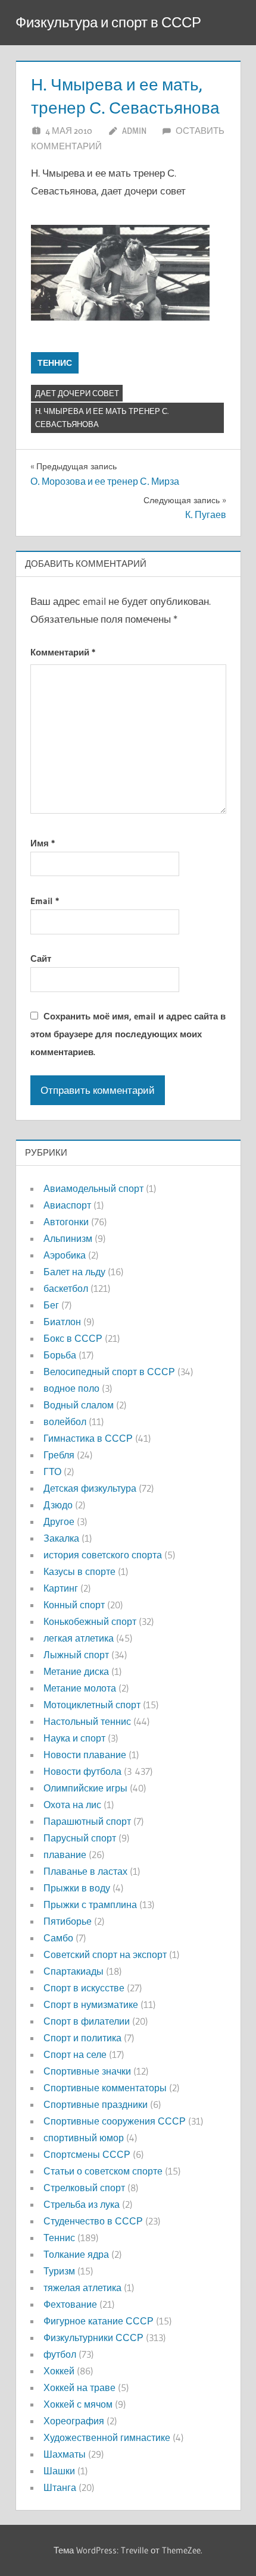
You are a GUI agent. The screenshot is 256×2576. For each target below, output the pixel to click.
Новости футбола (82, 1771)
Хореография (74, 2421)
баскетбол (66, 1288)
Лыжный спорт (76, 1655)
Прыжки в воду (77, 1888)
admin (134, 131)
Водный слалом (79, 1405)
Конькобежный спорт (90, 1621)
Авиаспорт (67, 1205)
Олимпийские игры (85, 1788)
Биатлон (62, 1322)
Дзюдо (58, 1505)
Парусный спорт (80, 1838)
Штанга (60, 2487)
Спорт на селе (75, 2054)
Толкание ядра (76, 2254)
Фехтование (70, 2304)
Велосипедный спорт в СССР (109, 1372)
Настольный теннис (87, 1721)
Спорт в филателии (87, 2021)
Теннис (55, 363)
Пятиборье (68, 1921)
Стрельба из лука (82, 2204)
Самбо (58, 1938)
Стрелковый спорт (84, 2188)
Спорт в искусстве (84, 1988)
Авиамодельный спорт (93, 1188)
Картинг (61, 1588)
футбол (60, 2354)
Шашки (59, 2471)
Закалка (61, 1538)
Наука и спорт (74, 1738)
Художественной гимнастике (107, 2437)
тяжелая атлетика (82, 2288)
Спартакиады (74, 1971)
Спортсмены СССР (87, 2154)
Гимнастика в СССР (88, 1438)
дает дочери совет (77, 393)
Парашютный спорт (87, 1821)
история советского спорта (103, 1555)
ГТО (52, 1471)
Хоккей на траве (79, 2387)
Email (45, 901)
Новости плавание (85, 1755)
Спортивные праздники (96, 2104)
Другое (59, 1521)
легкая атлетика (79, 1638)
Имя (43, 843)
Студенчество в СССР (93, 2221)
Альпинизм (68, 1238)
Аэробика (65, 1255)
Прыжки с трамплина (90, 1904)
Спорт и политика (82, 2038)
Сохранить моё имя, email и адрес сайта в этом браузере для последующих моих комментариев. (128, 1034)
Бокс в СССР (73, 1338)
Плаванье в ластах (85, 1871)
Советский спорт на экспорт (105, 1954)
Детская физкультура (90, 1488)
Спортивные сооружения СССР (115, 2121)
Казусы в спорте (79, 1571)
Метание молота (80, 1688)
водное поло (71, 1388)
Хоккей (59, 2371)
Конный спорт (74, 1605)
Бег (51, 1305)
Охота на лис (72, 1805)
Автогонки (66, 1222)
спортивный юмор (84, 2138)
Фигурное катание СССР (99, 2321)
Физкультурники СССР (93, 2337)
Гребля (59, 1455)
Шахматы (65, 2454)
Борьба (60, 1355)
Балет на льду (74, 1272)
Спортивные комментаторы (105, 2088)
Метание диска (76, 1671)
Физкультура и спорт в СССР (108, 22)
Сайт (41, 958)
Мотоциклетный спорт (92, 1705)
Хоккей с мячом (78, 2404)
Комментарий (63, 652)
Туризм (59, 2271)
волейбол (65, 1422)
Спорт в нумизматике (91, 2004)
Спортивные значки (87, 2071)
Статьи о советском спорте (103, 2171)
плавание (65, 1855)
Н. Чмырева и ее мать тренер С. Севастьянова (102, 418)
